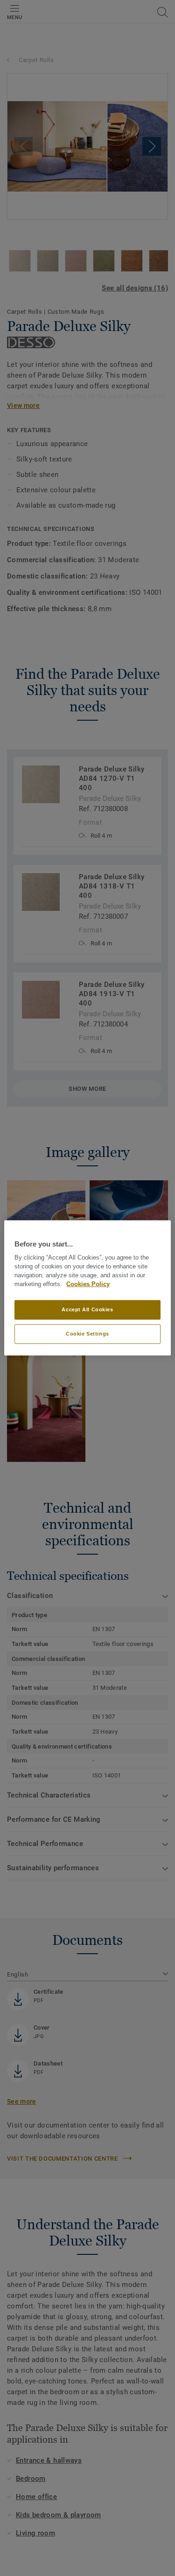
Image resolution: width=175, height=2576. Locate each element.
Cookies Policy (88, 1284)
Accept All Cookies (87, 1309)
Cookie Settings (87, 1334)
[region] (87, 1288)
